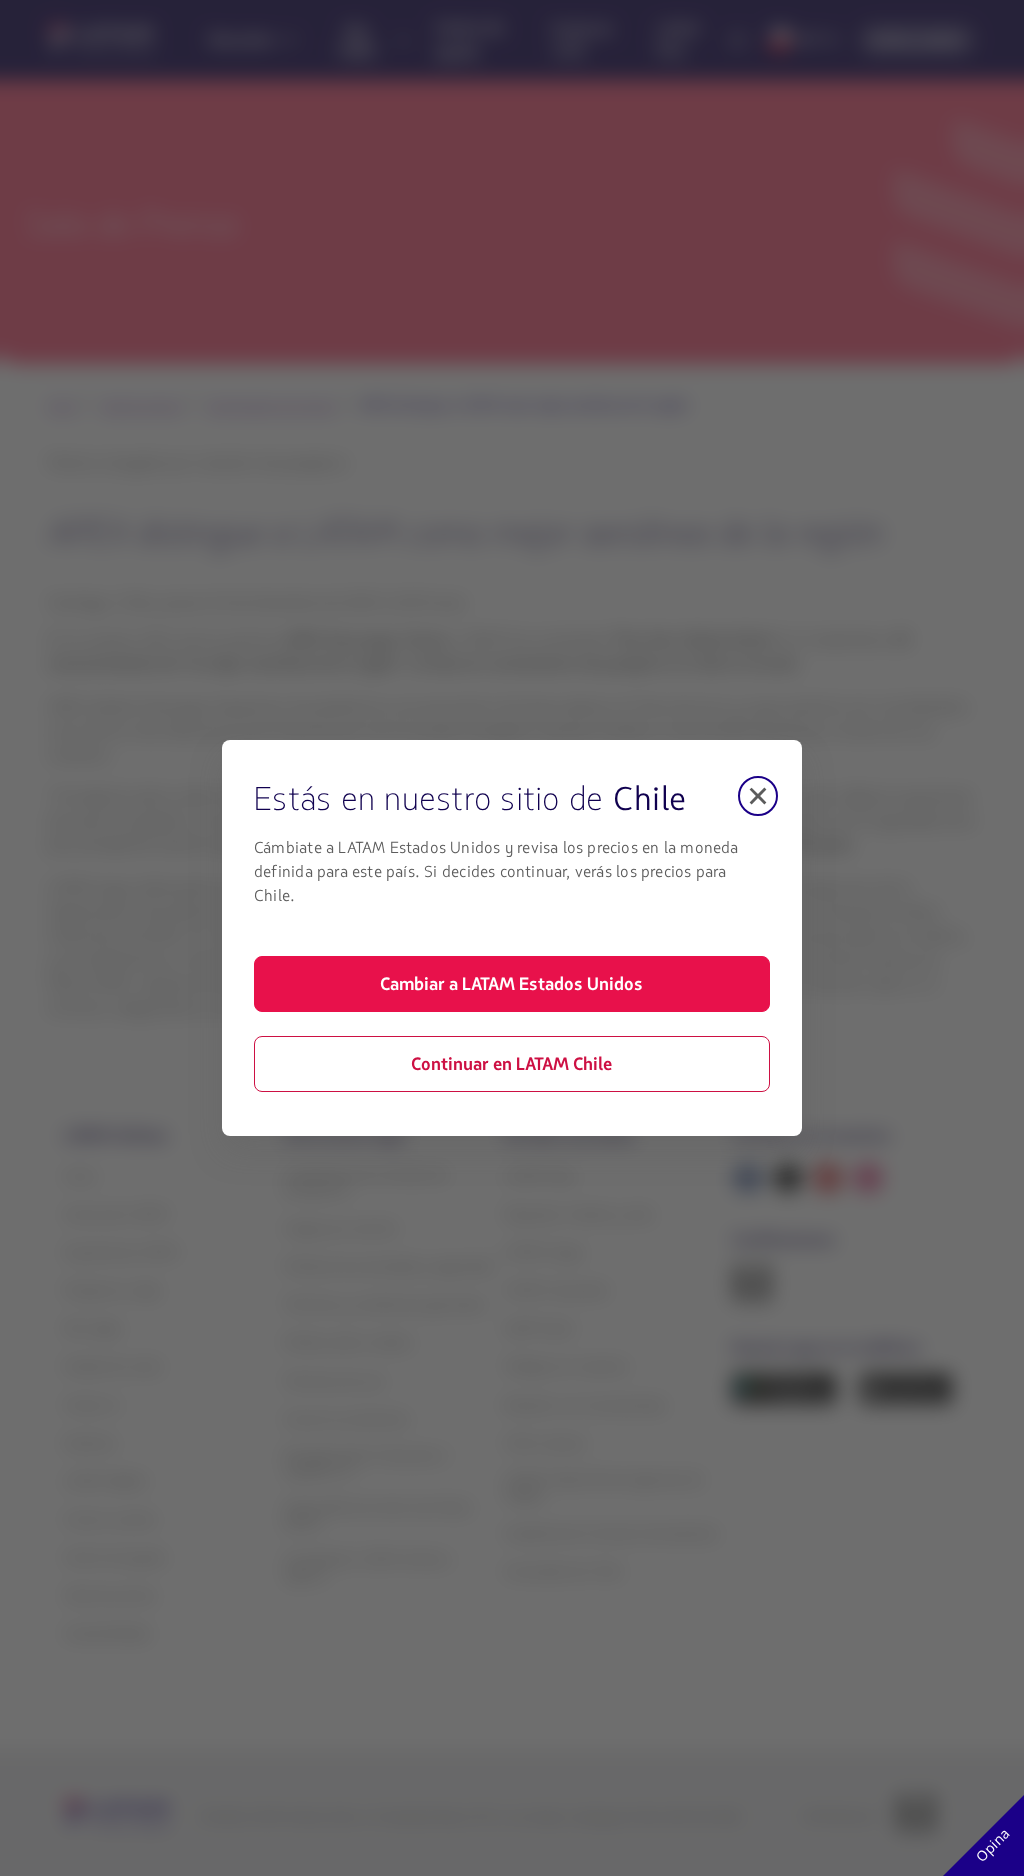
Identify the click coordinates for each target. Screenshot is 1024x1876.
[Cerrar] (758, 796)
